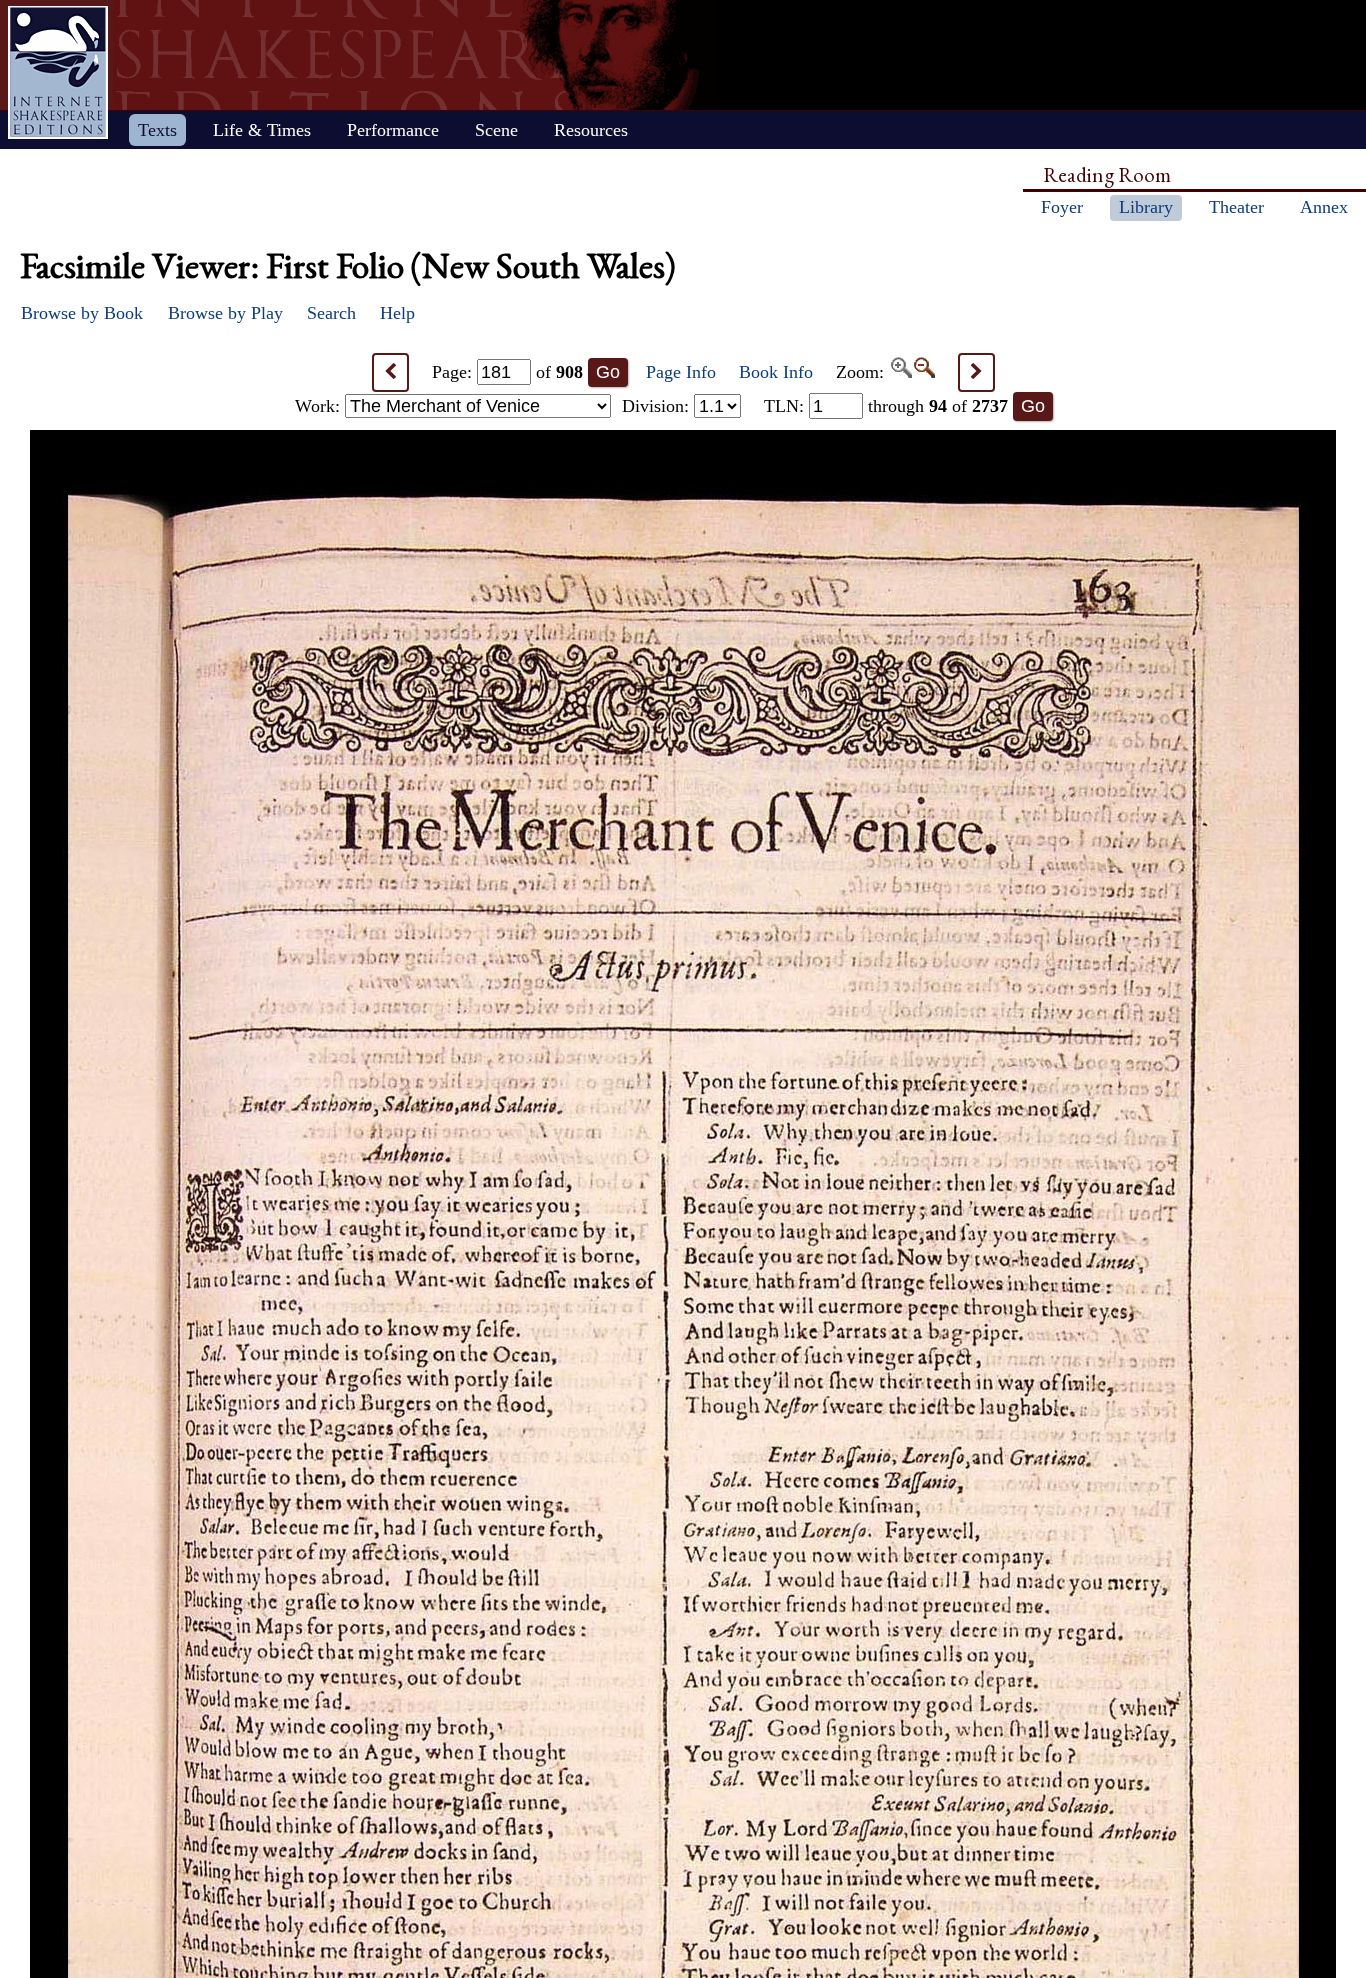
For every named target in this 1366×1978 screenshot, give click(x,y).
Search (331, 313)
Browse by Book (82, 313)
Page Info (681, 372)
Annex (1324, 207)
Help (397, 313)
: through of (886, 406)
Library (1146, 207)
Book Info (776, 372)
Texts (157, 130)
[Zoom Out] (923, 372)
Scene (496, 130)
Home (58, 72)
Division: (658, 406)
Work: (320, 406)
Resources (591, 130)
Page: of (507, 372)
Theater (1236, 207)
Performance (393, 130)
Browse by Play (225, 313)
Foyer (1062, 207)
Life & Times (262, 130)
